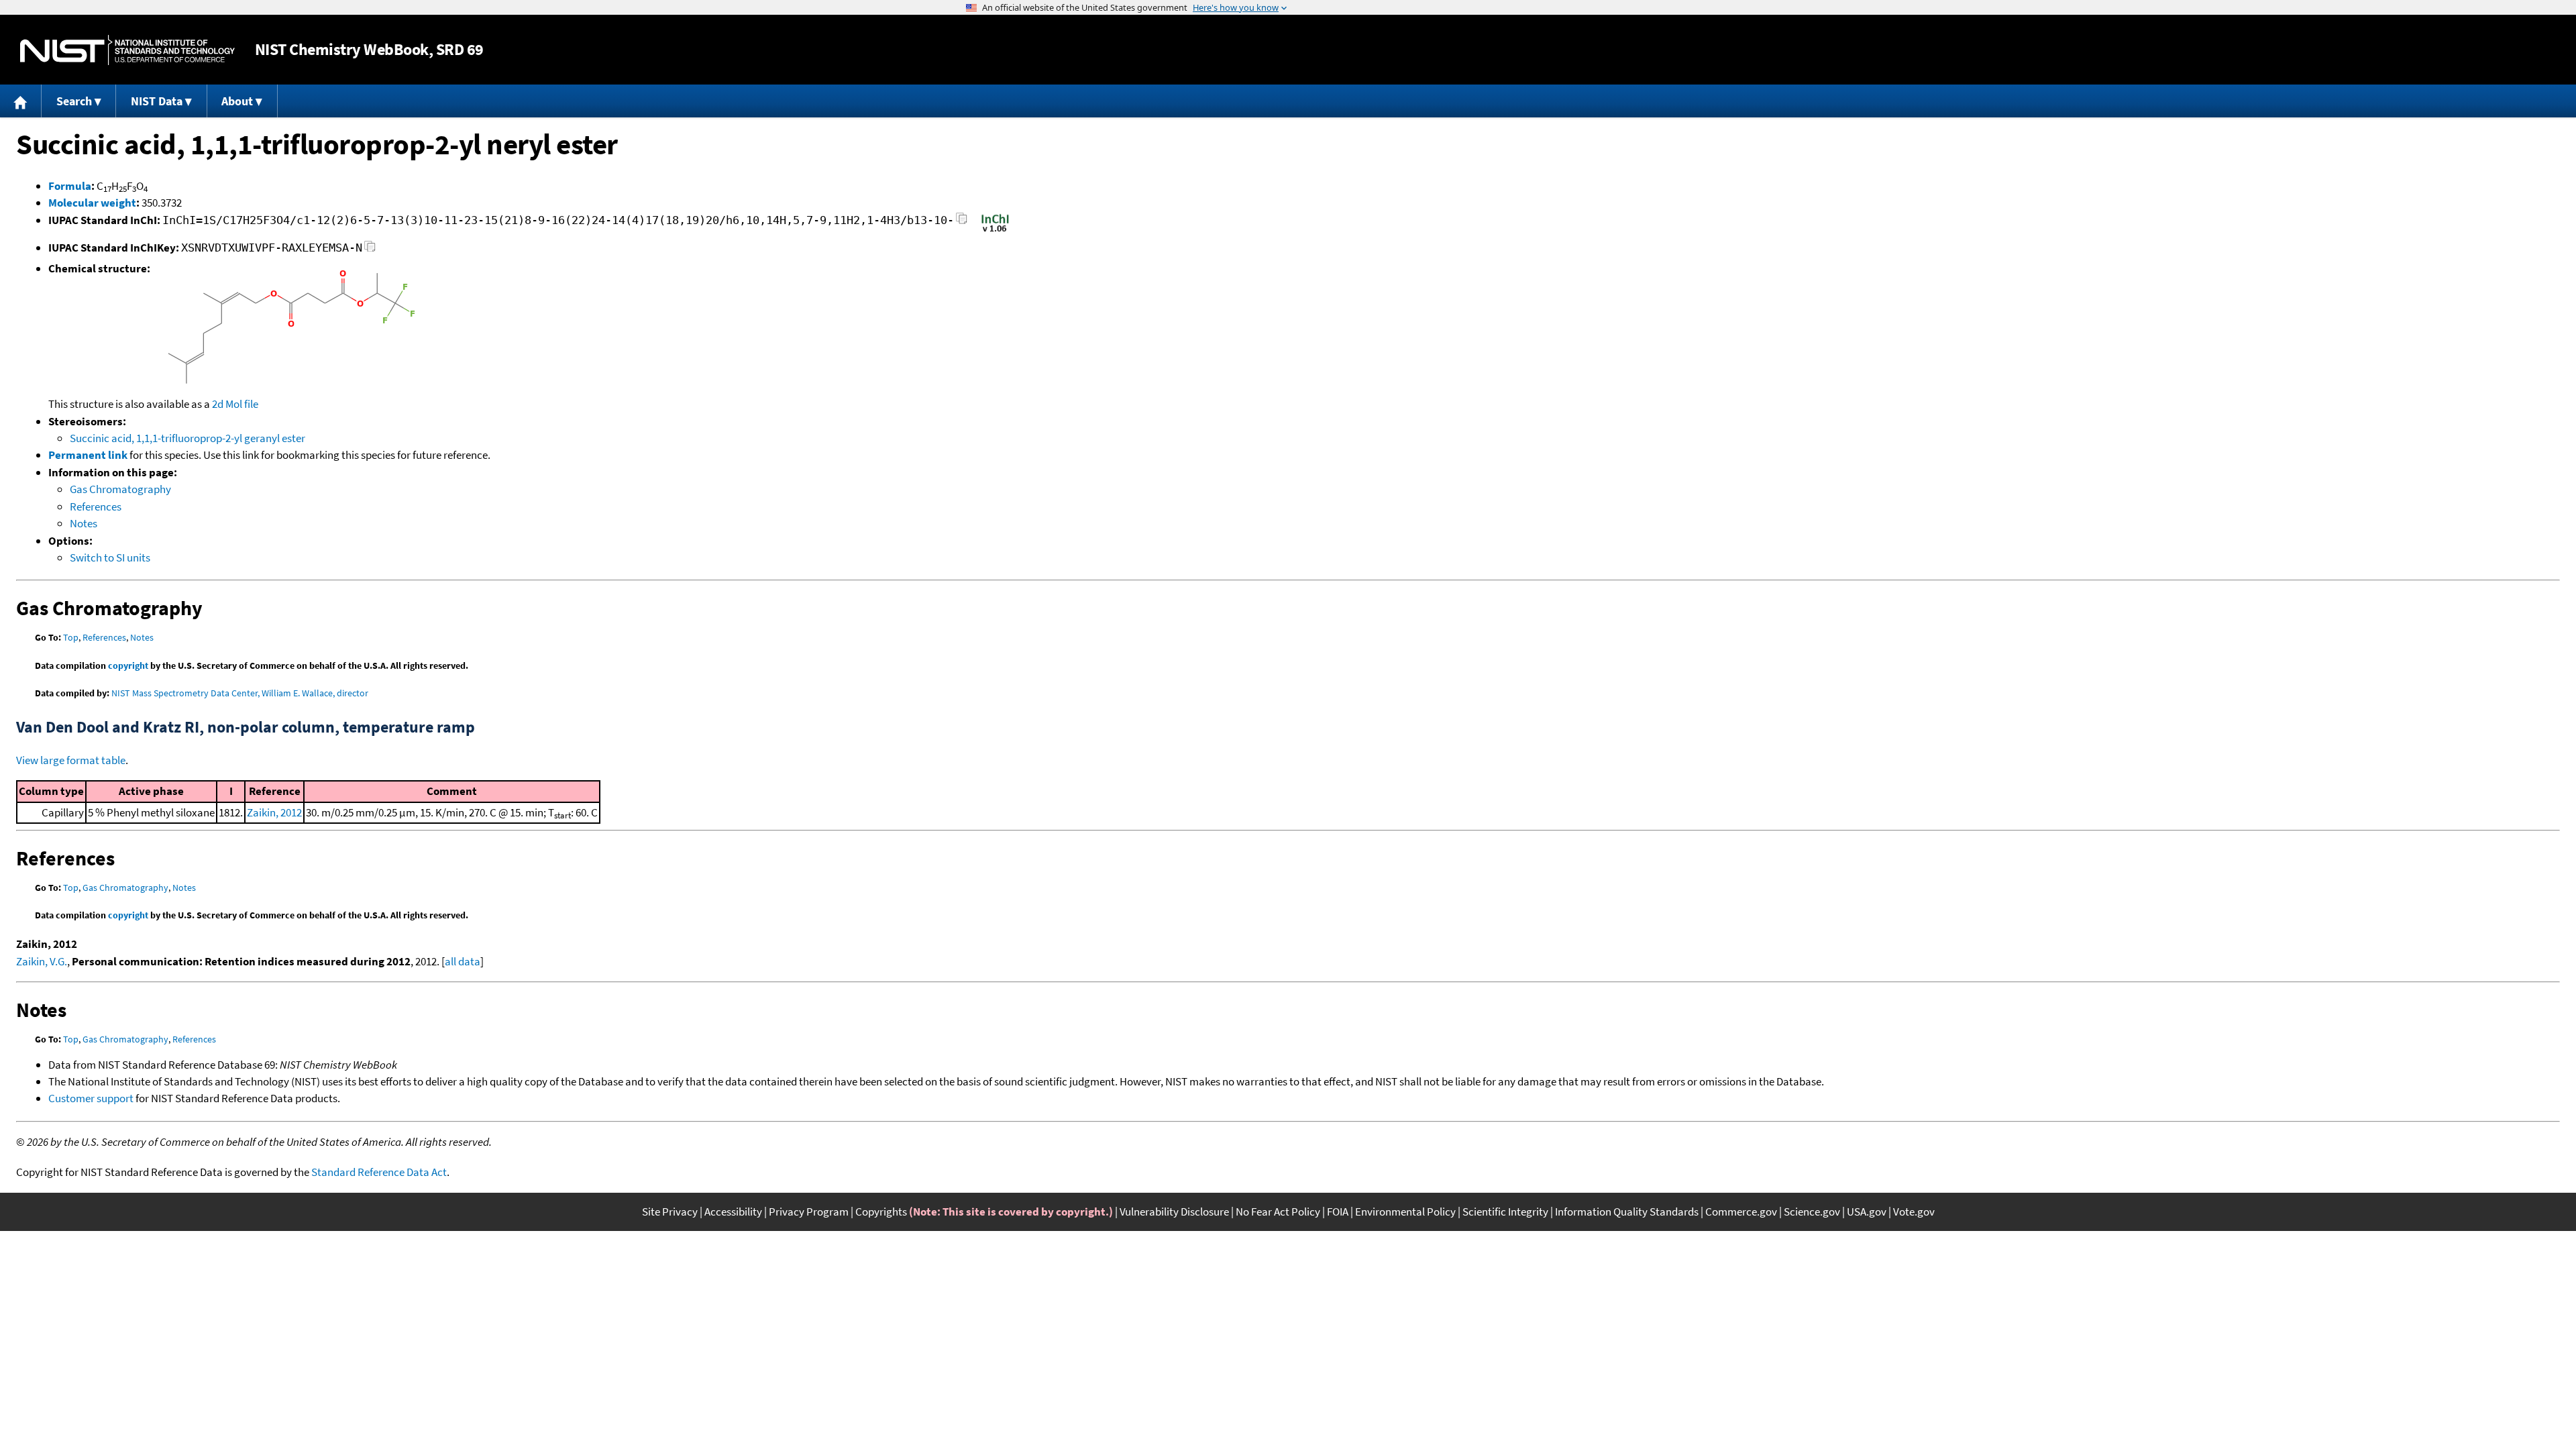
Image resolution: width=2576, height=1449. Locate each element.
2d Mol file (235, 404)
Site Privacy (670, 1212)
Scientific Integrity (1505, 1212)
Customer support (91, 1098)
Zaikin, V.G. (42, 961)
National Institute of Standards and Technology (127, 50)
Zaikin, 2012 (274, 812)
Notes (84, 523)
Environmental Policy (1405, 1212)
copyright (128, 665)
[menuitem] (21, 101)
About (237, 101)
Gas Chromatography (120, 489)
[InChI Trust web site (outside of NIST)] (995, 231)
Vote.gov (1914, 1212)
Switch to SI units (110, 557)
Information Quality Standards (1627, 1212)
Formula (70, 186)
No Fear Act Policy (1278, 1212)
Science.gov (1812, 1212)
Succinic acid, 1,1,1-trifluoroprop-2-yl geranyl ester (187, 438)
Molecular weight (92, 203)
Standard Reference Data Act (379, 1172)
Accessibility (733, 1212)
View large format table (71, 760)
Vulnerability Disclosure (1174, 1212)
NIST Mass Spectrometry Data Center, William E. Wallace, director (240, 693)
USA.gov (1867, 1212)
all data (463, 961)
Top (71, 637)
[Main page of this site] (21, 101)
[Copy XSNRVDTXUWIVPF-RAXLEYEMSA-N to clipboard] (370, 250)
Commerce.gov (1741, 1212)
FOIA (1338, 1212)
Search (74, 101)
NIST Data (157, 101)
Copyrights (881, 1212)
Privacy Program (809, 1212)
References (96, 506)
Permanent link (88, 455)
